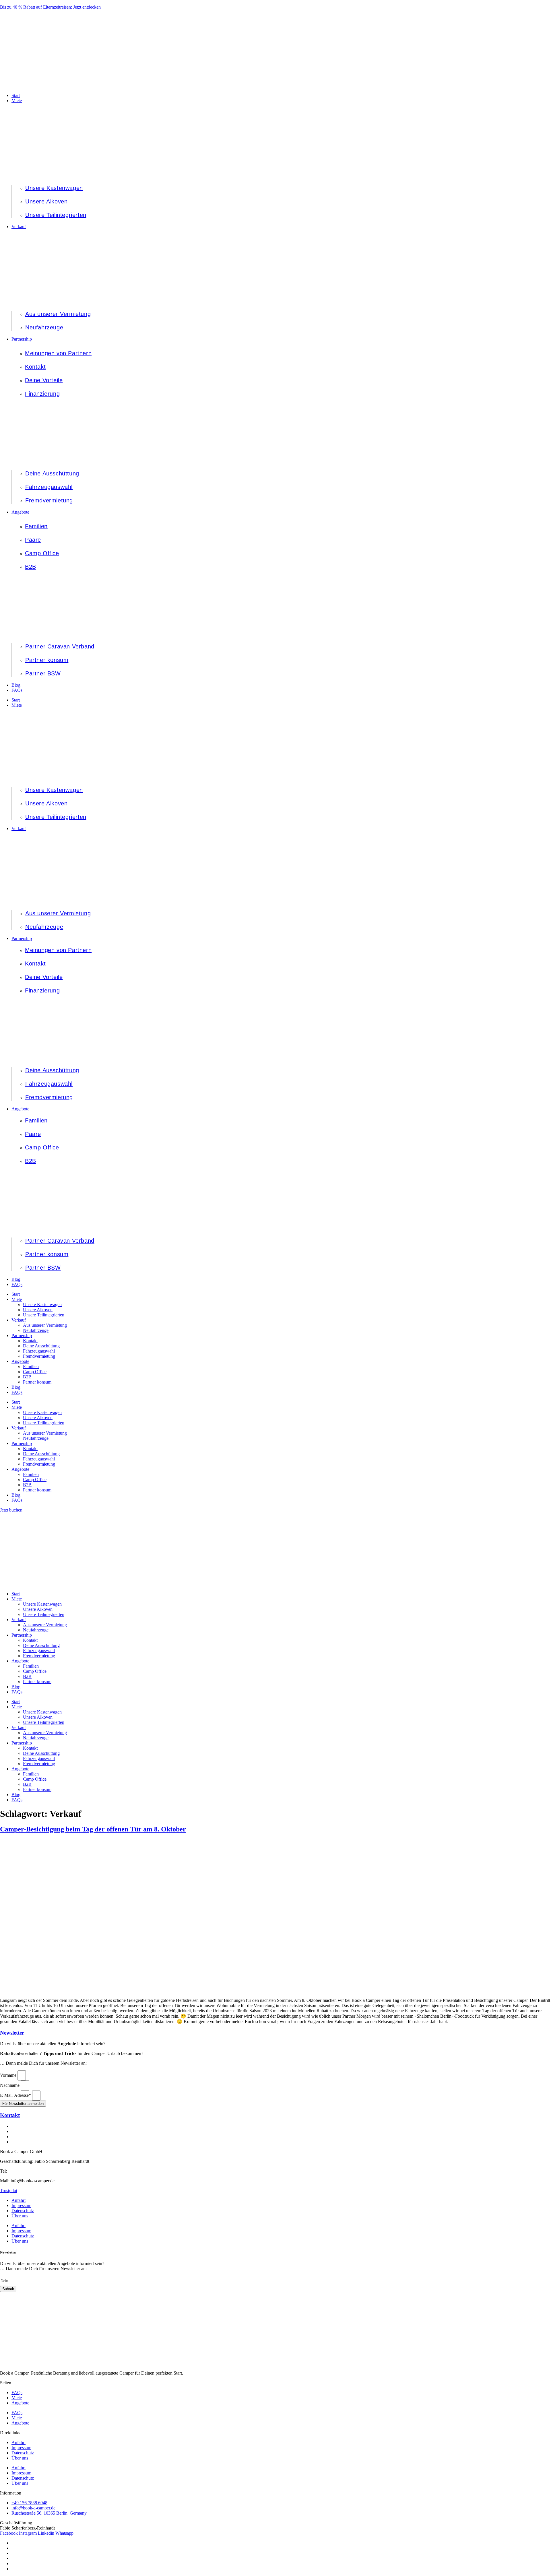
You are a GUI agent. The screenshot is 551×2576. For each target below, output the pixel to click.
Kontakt (30, 1341)
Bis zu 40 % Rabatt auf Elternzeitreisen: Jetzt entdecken (50, 7)
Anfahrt (19, 2200)
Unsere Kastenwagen (42, 1304)
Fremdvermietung (39, 1356)
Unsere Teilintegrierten (44, 1315)
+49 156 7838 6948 (26, 2171)
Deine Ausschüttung (41, 1346)
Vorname (9, 2075)
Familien (31, 1366)
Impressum (21, 2205)
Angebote (20, 1109)
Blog (16, 1279)
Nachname (10, 2085)
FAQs (17, 1284)
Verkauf (19, 828)
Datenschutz (23, 2211)
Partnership (22, 938)
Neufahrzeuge (36, 1330)
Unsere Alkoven (38, 1310)
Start (16, 700)
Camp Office (35, 1372)
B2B (27, 1377)
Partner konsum (37, 1382)
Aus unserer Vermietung (45, 1325)
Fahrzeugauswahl (39, 1351)
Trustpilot (9, 2191)
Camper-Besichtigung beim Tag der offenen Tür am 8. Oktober (93, 1829)
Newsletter (12, 2033)
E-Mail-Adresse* (16, 2095)
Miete (17, 705)
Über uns (20, 2216)
